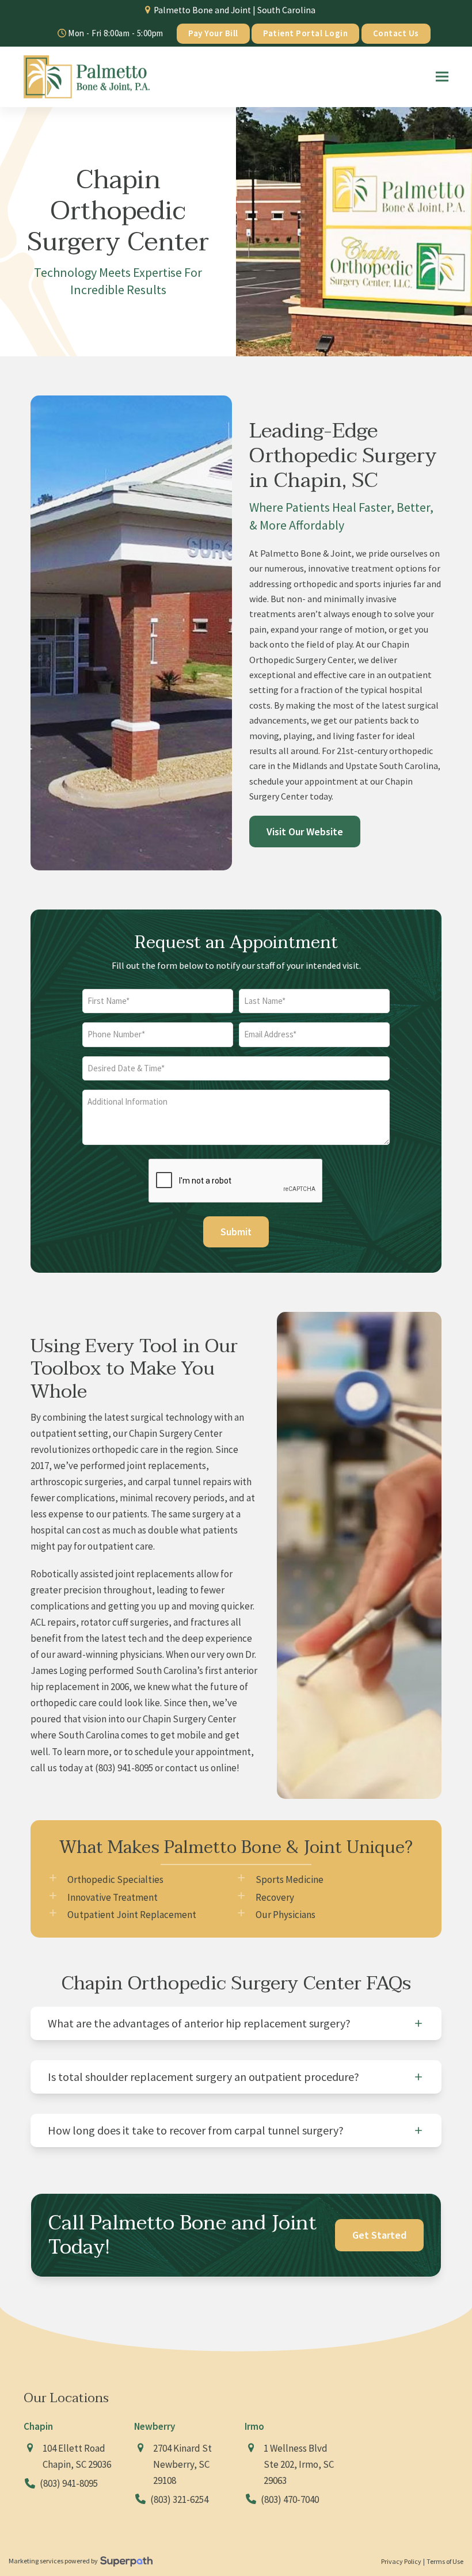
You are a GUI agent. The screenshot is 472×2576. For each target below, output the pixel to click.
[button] (442, 77)
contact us (187, 1768)
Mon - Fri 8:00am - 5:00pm (115, 33)
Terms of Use (445, 2561)
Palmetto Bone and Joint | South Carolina (235, 10)
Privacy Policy (401, 2561)
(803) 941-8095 (124, 1768)
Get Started (379, 2235)
